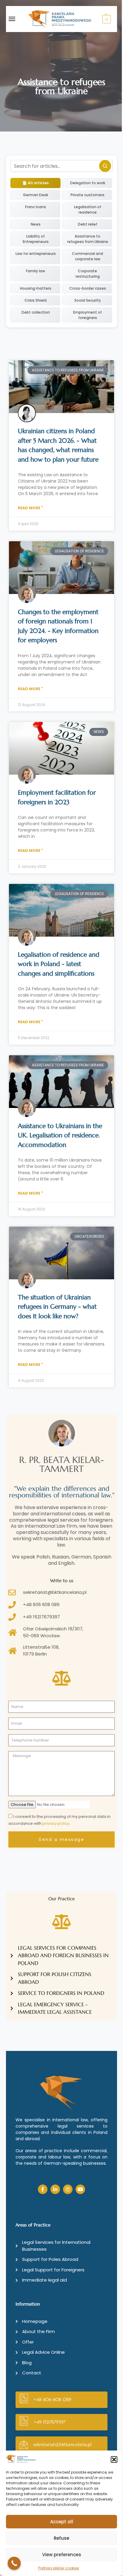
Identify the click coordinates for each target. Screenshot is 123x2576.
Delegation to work (88, 183)
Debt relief (88, 224)
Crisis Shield (36, 300)
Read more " (30, 508)
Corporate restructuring (88, 274)
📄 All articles (36, 183)
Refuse (61, 2538)
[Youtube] (80, 2189)
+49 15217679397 (49, 2422)
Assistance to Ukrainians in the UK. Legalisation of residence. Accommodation (60, 1135)
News (36, 224)
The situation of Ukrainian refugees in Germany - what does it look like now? (57, 1307)
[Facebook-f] (43, 2189)
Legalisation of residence (88, 210)
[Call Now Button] (14, 2563)
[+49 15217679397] (24, 2422)
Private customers (87, 195)
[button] (114, 2459)
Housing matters (36, 288)
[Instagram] (68, 2189)
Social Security (88, 300)
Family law (36, 271)
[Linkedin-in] (55, 2189)
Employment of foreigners (87, 315)
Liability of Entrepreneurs (36, 239)
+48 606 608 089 (52, 2399)
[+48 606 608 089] (24, 2400)
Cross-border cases (88, 288)
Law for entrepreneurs (36, 254)
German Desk (36, 195)
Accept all (62, 2522)
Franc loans (36, 207)
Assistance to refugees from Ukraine (88, 239)
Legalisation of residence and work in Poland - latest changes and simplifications (59, 964)
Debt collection (36, 312)
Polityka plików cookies (59, 2568)
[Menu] (18, 19)
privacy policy (56, 1823)
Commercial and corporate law (87, 256)
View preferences (62, 2555)
